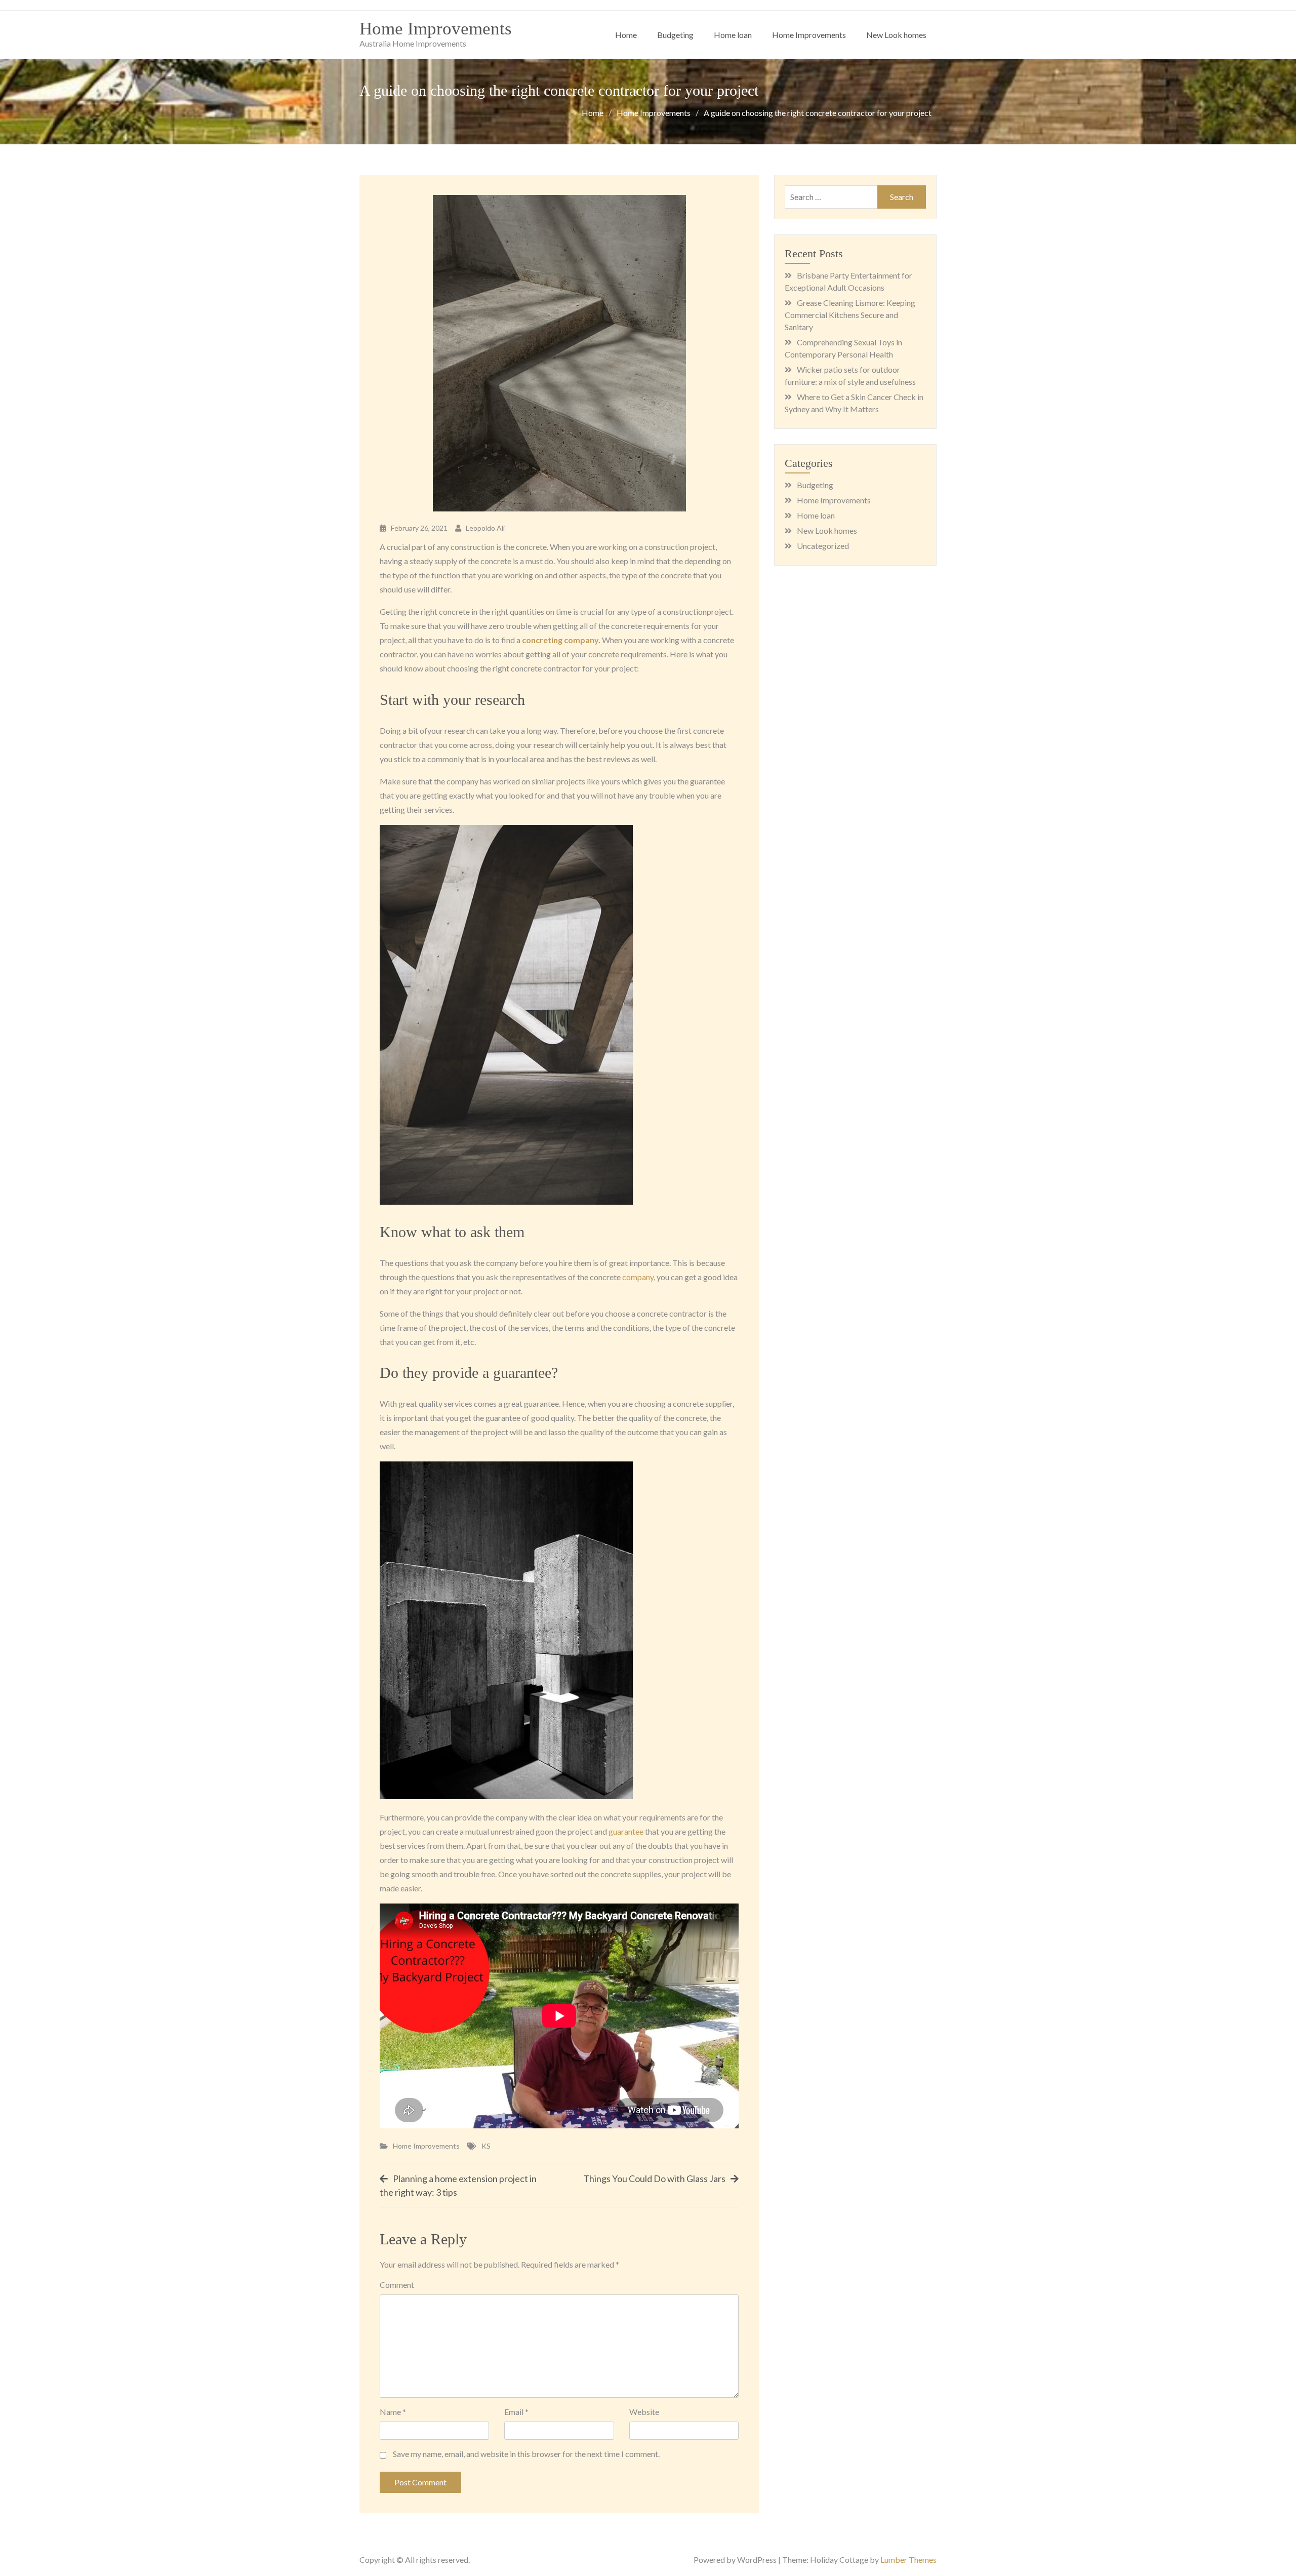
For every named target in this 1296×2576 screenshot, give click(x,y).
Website (644, 2412)
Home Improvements (436, 29)
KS (486, 2146)
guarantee (626, 1831)
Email (516, 2412)
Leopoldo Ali (485, 528)
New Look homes (896, 35)
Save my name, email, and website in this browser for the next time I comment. (526, 2454)
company (638, 1277)
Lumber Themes (908, 2560)
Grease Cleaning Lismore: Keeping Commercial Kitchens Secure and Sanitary (850, 315)
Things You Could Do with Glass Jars (654, 2178)
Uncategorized (823, 546)
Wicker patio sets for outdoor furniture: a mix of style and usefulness (850, 375)
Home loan (733, 35)
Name (393, 2412)
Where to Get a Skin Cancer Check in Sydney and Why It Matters (854, 403)
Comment (397, 2285)
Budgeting (675, 35)
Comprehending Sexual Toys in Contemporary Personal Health (843, 348)
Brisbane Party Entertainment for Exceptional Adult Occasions (848, 281)
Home (626, 35)
